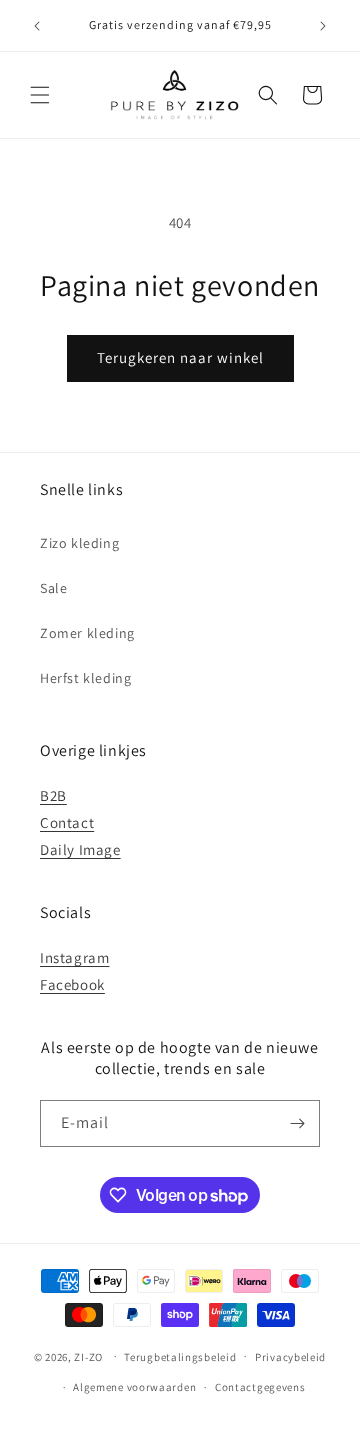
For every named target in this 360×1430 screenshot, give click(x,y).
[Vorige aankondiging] (37, 26)
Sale (53, 588)
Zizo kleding (79, 543)
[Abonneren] (297, 1123)
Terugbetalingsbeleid (180, 1357)
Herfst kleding (85, 678)
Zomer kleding (87, 633)
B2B (53, 795)
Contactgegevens (260, 1387)
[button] (40, 95)
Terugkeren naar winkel (180, 357)
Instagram (74, 957)
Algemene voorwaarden (134, 1387)
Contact (67, 822)
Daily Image (80, 849)
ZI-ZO (88, 1356)
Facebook (72, 984)
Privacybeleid (290, 1357)
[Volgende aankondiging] (323, 26)
